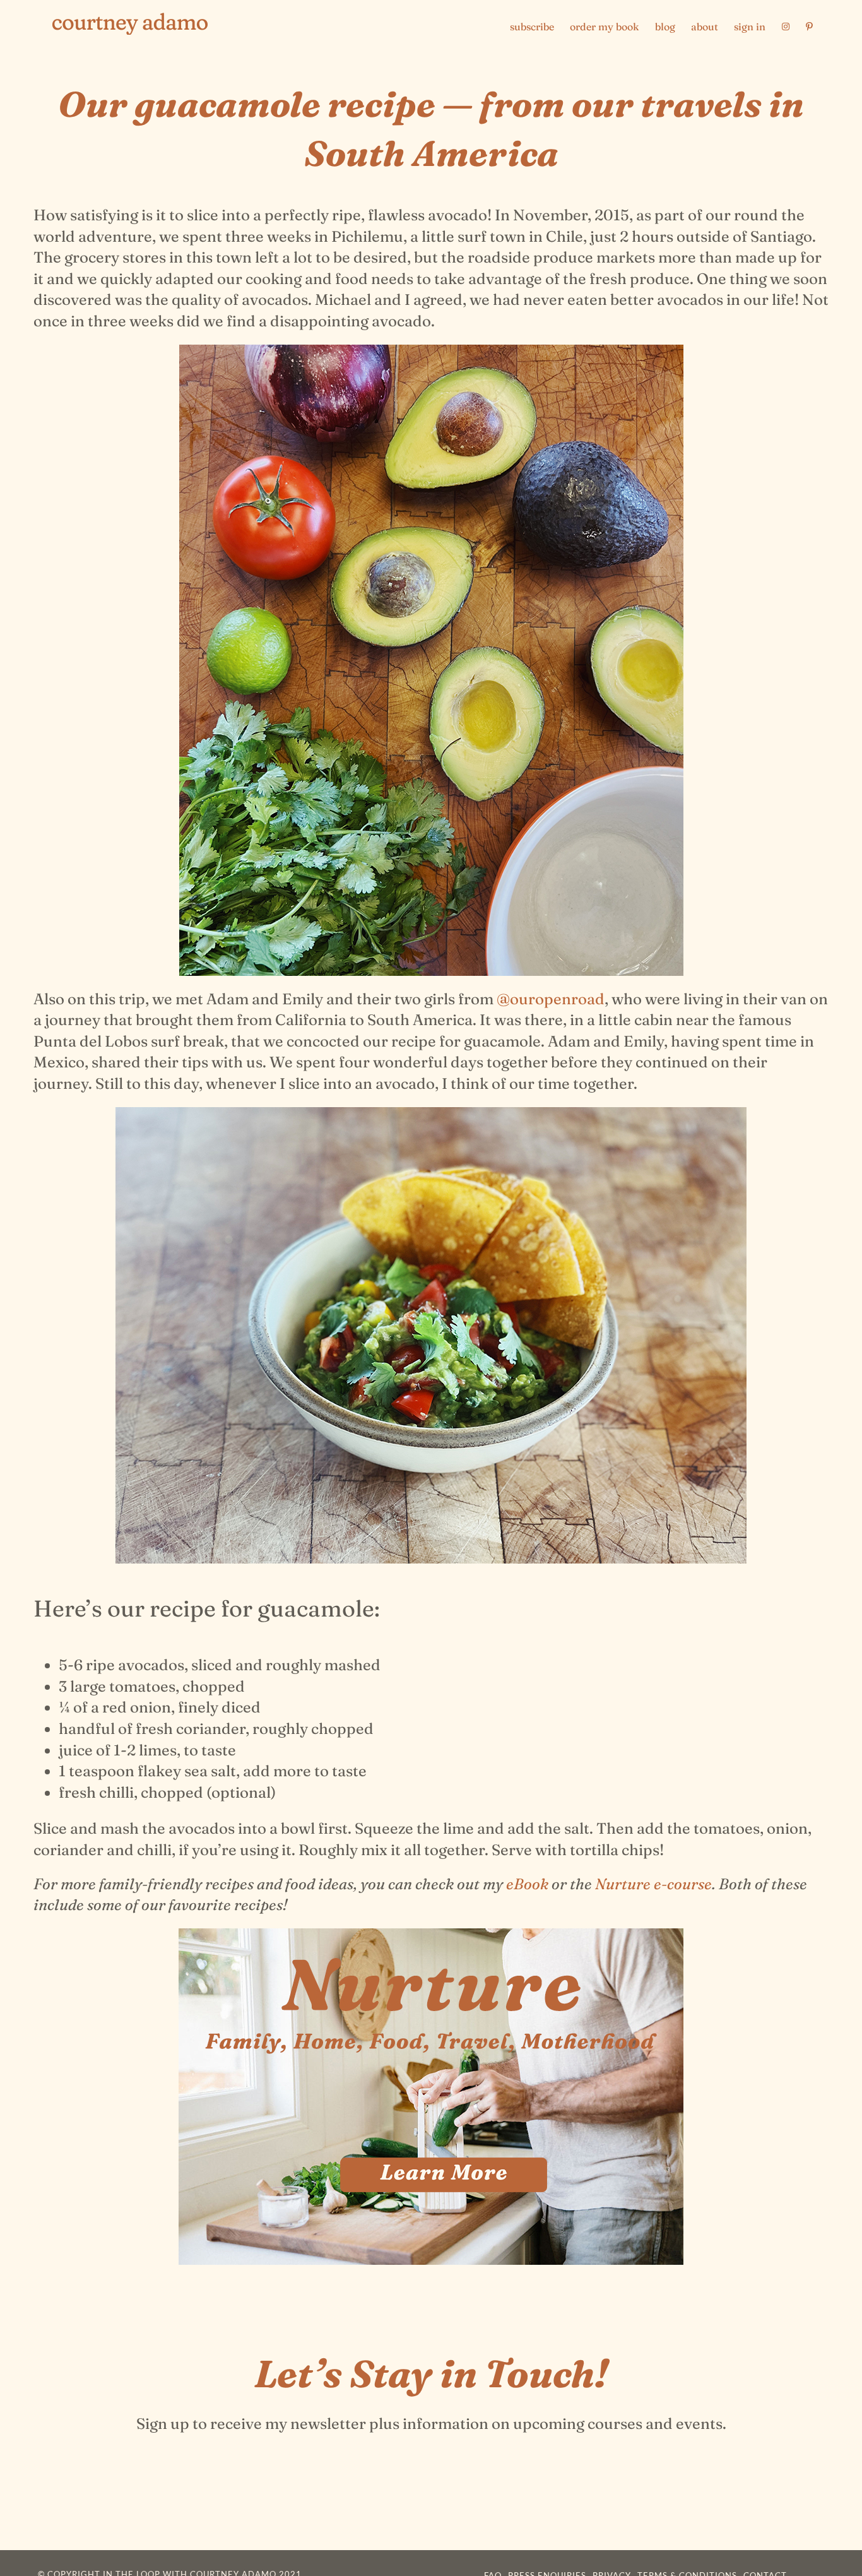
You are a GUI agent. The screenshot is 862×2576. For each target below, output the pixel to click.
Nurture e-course (653, 1884)
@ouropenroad (551, 999)
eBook (527, 1884)
